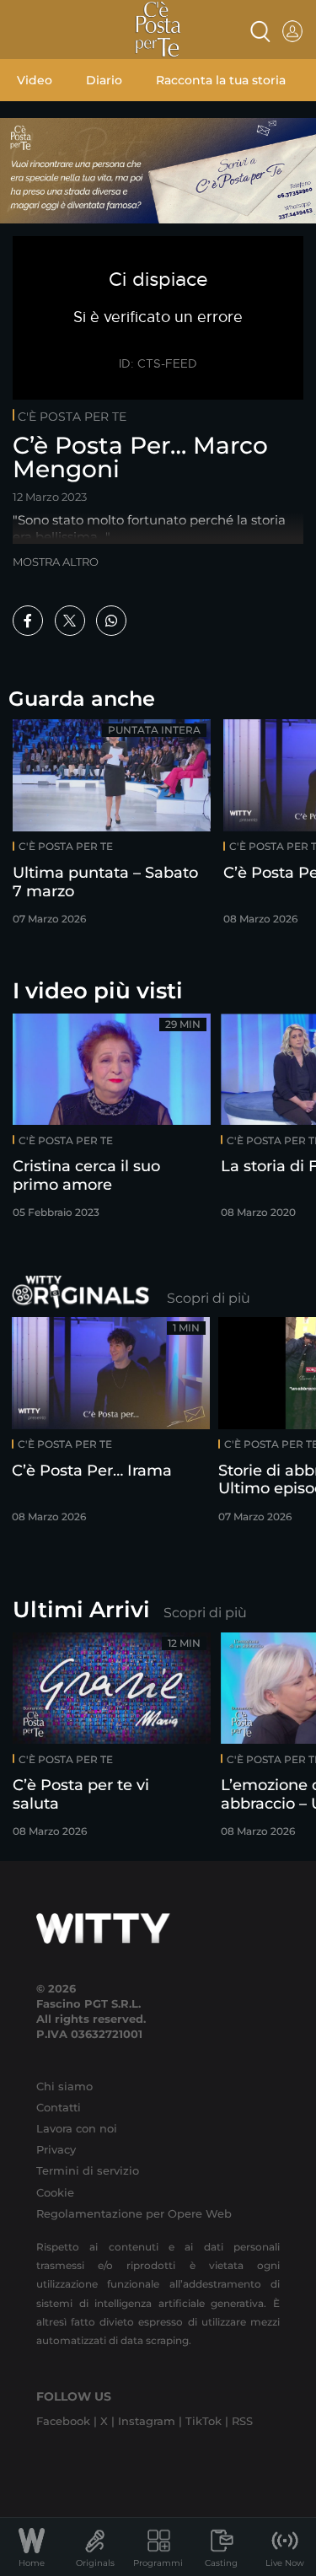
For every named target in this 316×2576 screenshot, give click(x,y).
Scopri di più (209, 1298)
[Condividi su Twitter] (70, 621)
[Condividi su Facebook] (28, 621)
